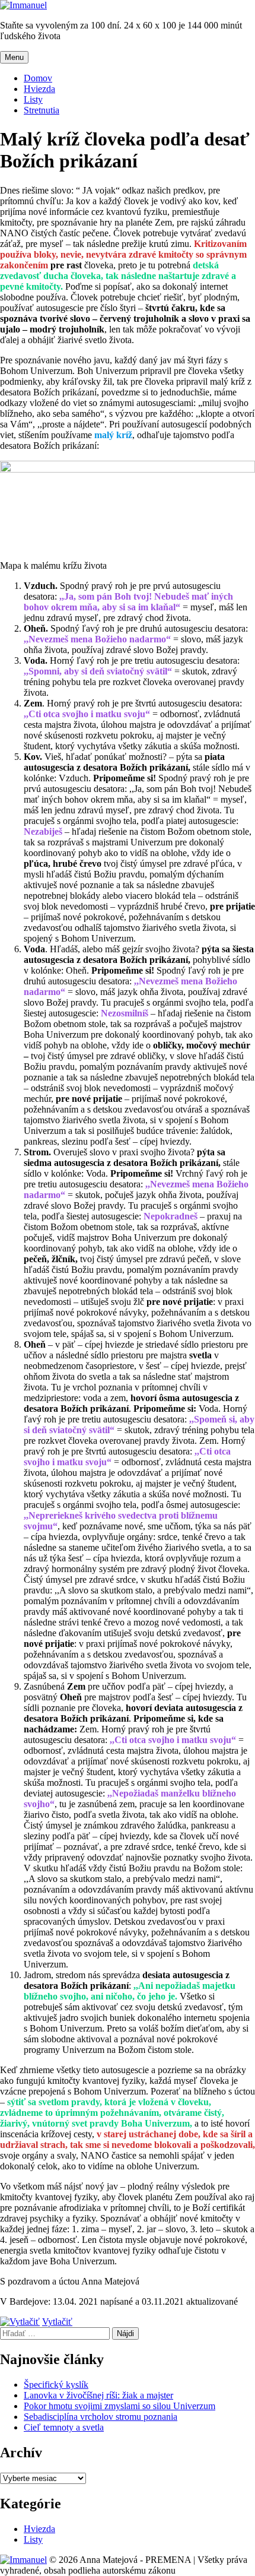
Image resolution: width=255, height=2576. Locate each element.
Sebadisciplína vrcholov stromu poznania (101, 2417)
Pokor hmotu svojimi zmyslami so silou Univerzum (119, 2406)
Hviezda (39, 89)
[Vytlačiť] (20, 2322)
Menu (14, 57)
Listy (33, 99)
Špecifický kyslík (56, 2385)
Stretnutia (42, 110)
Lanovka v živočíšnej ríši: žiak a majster (98, 2395)
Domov (38, 78)
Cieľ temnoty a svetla (64, 2427)
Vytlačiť (57, 2322)
